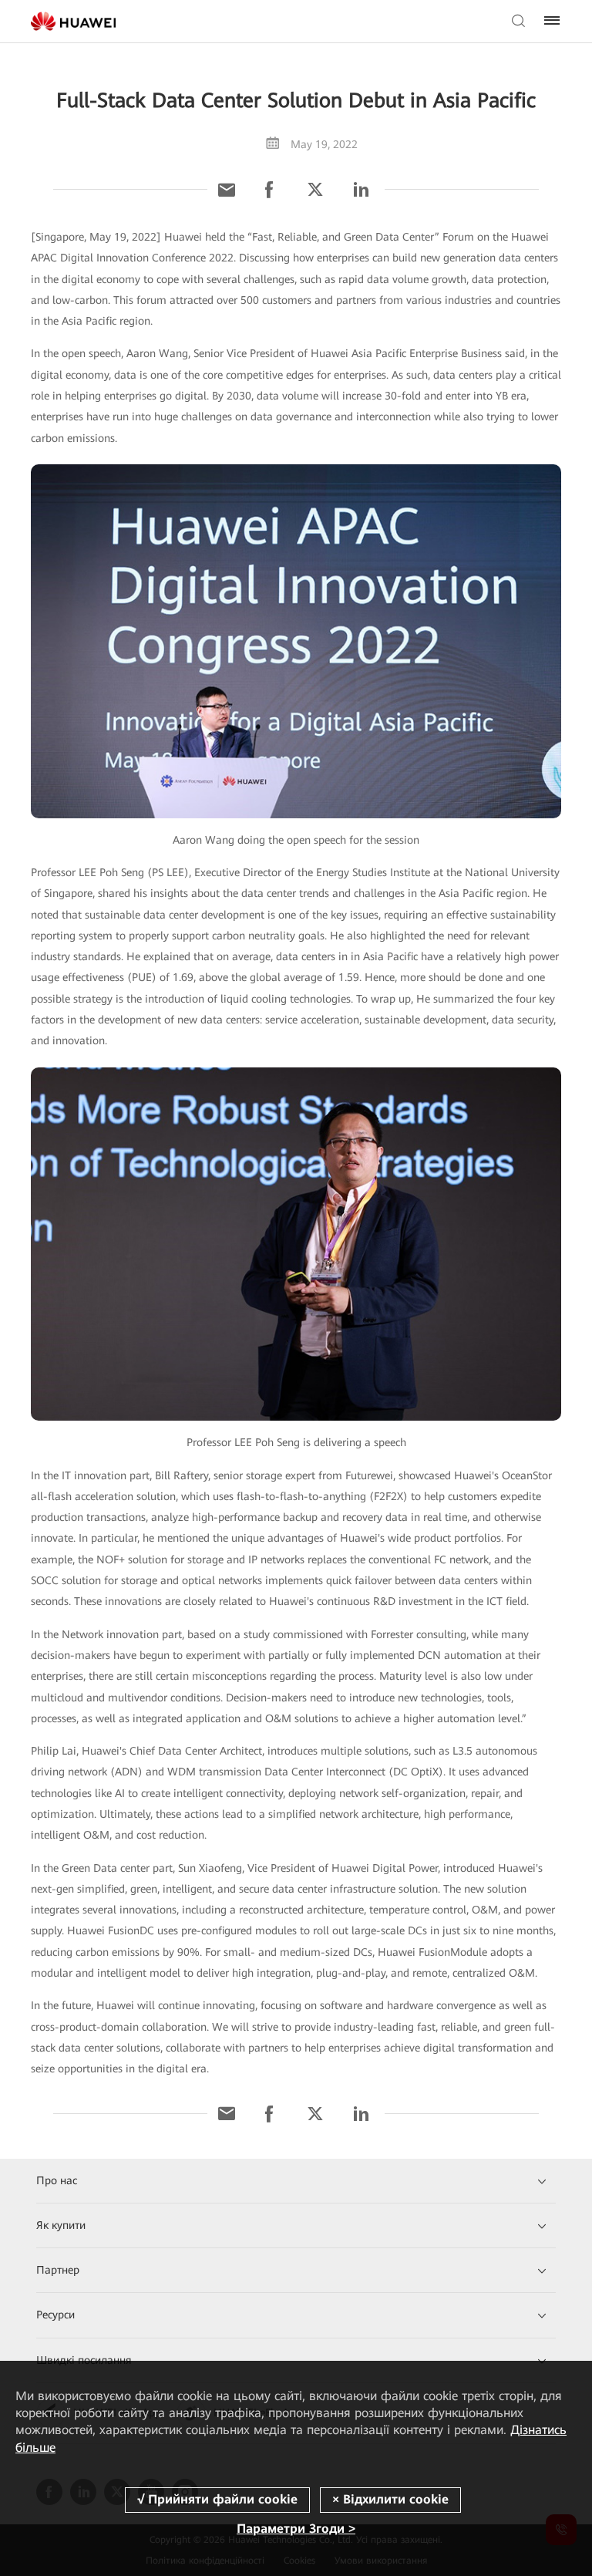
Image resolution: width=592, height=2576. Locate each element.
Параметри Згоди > (296, 2529)
